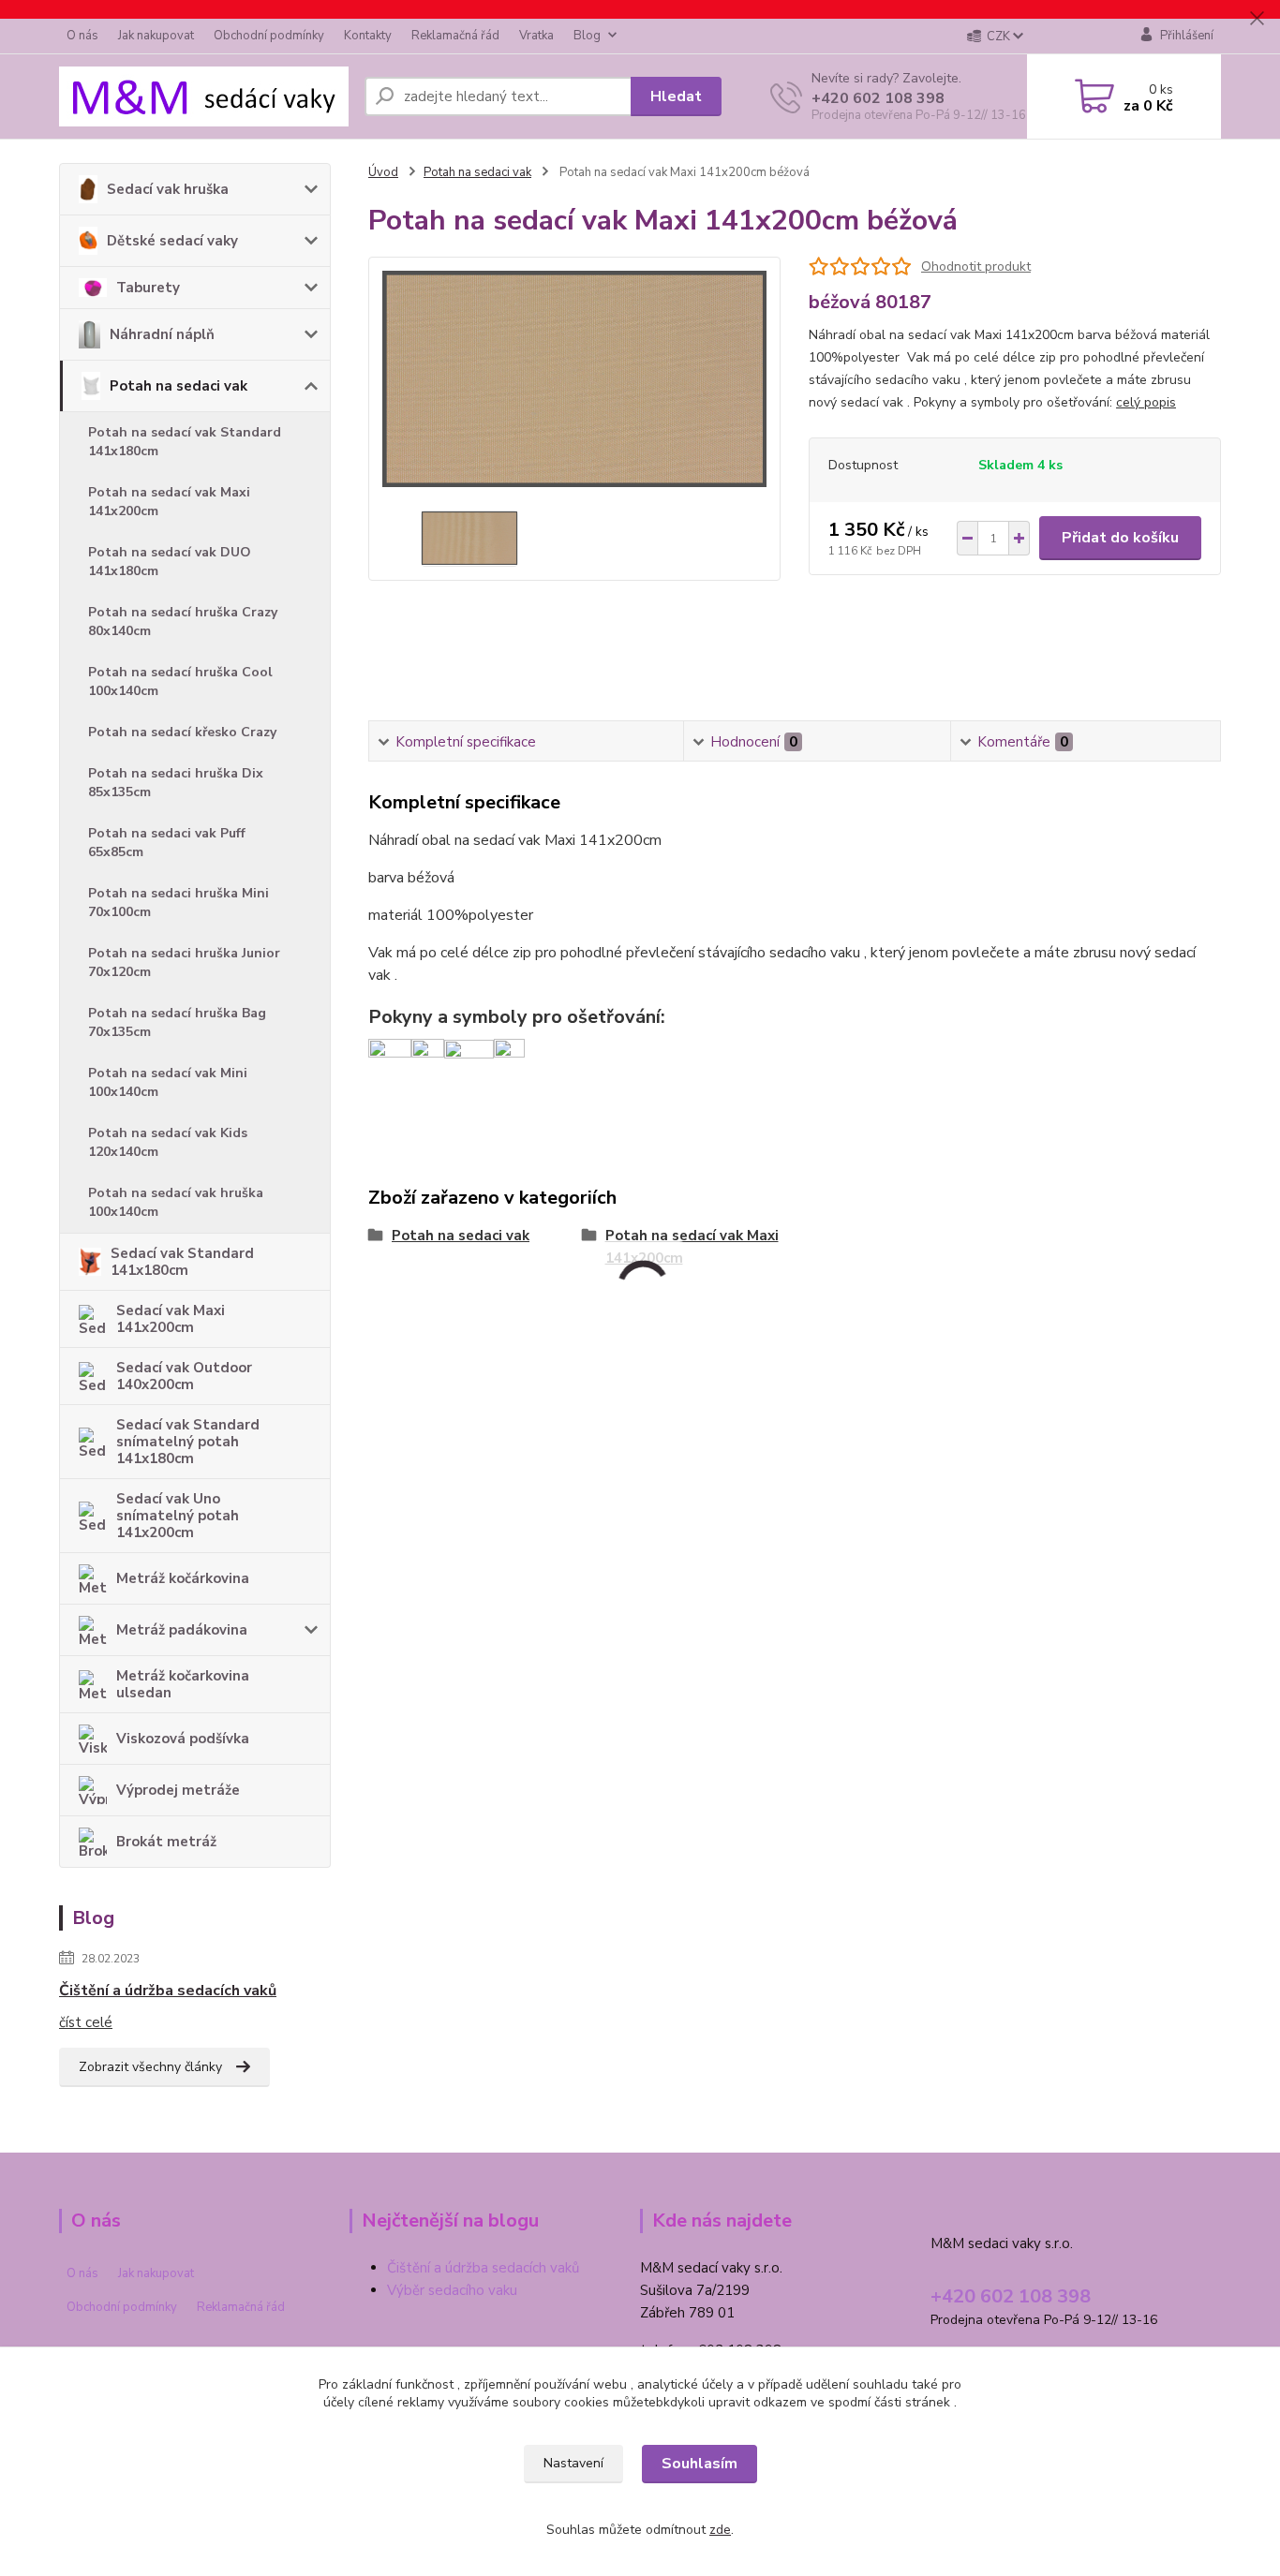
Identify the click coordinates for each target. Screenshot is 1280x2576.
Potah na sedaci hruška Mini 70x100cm (179, 903)
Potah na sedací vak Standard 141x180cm (185, 442)
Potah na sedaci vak (179, 386)
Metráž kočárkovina (183, 1578)
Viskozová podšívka (183, 1739)
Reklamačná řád (455, 36)
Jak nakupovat (156, 36)
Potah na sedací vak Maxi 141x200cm (169, 502)
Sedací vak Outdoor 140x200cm (184, 1376)
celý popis (1146, 402)
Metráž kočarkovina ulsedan (183, 1684)
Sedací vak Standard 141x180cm (182, 1262)
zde (720, 2530)
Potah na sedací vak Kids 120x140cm (168, 1142)
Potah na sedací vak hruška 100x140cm (176, 1202)
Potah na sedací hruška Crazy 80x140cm (183, 622)
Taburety (148, 288)
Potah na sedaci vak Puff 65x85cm (167, 843)
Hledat (676, 96)
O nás (82, 36)
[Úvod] (204, 96)
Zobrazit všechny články (150, 2067)
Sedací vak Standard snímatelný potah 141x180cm (188, 1442)
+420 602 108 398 (878, 98)
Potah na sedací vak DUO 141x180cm (170, 562)
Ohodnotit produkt (976, 266)
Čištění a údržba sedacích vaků (168, 1991)
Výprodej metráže (178, 1790)
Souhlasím (700, 2464)
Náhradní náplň (162, 334)
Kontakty (368, 36)
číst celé (86, 2022)
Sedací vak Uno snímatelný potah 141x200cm (178, 1516)
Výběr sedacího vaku (452, 2290)
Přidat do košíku (1120, 538)
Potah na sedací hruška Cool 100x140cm (180, 681)
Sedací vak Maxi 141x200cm (171, 1319)
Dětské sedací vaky (172, 241)
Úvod (383, 172)
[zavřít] (1257, 19)
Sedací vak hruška (168, 189)
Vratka (536, 36)
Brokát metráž (166, 1842)
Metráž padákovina (182, 1630)
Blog (587, 36)
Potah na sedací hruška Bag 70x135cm (177, 1022)
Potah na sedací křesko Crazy (182, 732)
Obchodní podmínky (269, 36)
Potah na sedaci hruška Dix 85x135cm (176, 783)
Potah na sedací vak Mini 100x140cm (168, 1082)
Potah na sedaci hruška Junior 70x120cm (184, 962)
